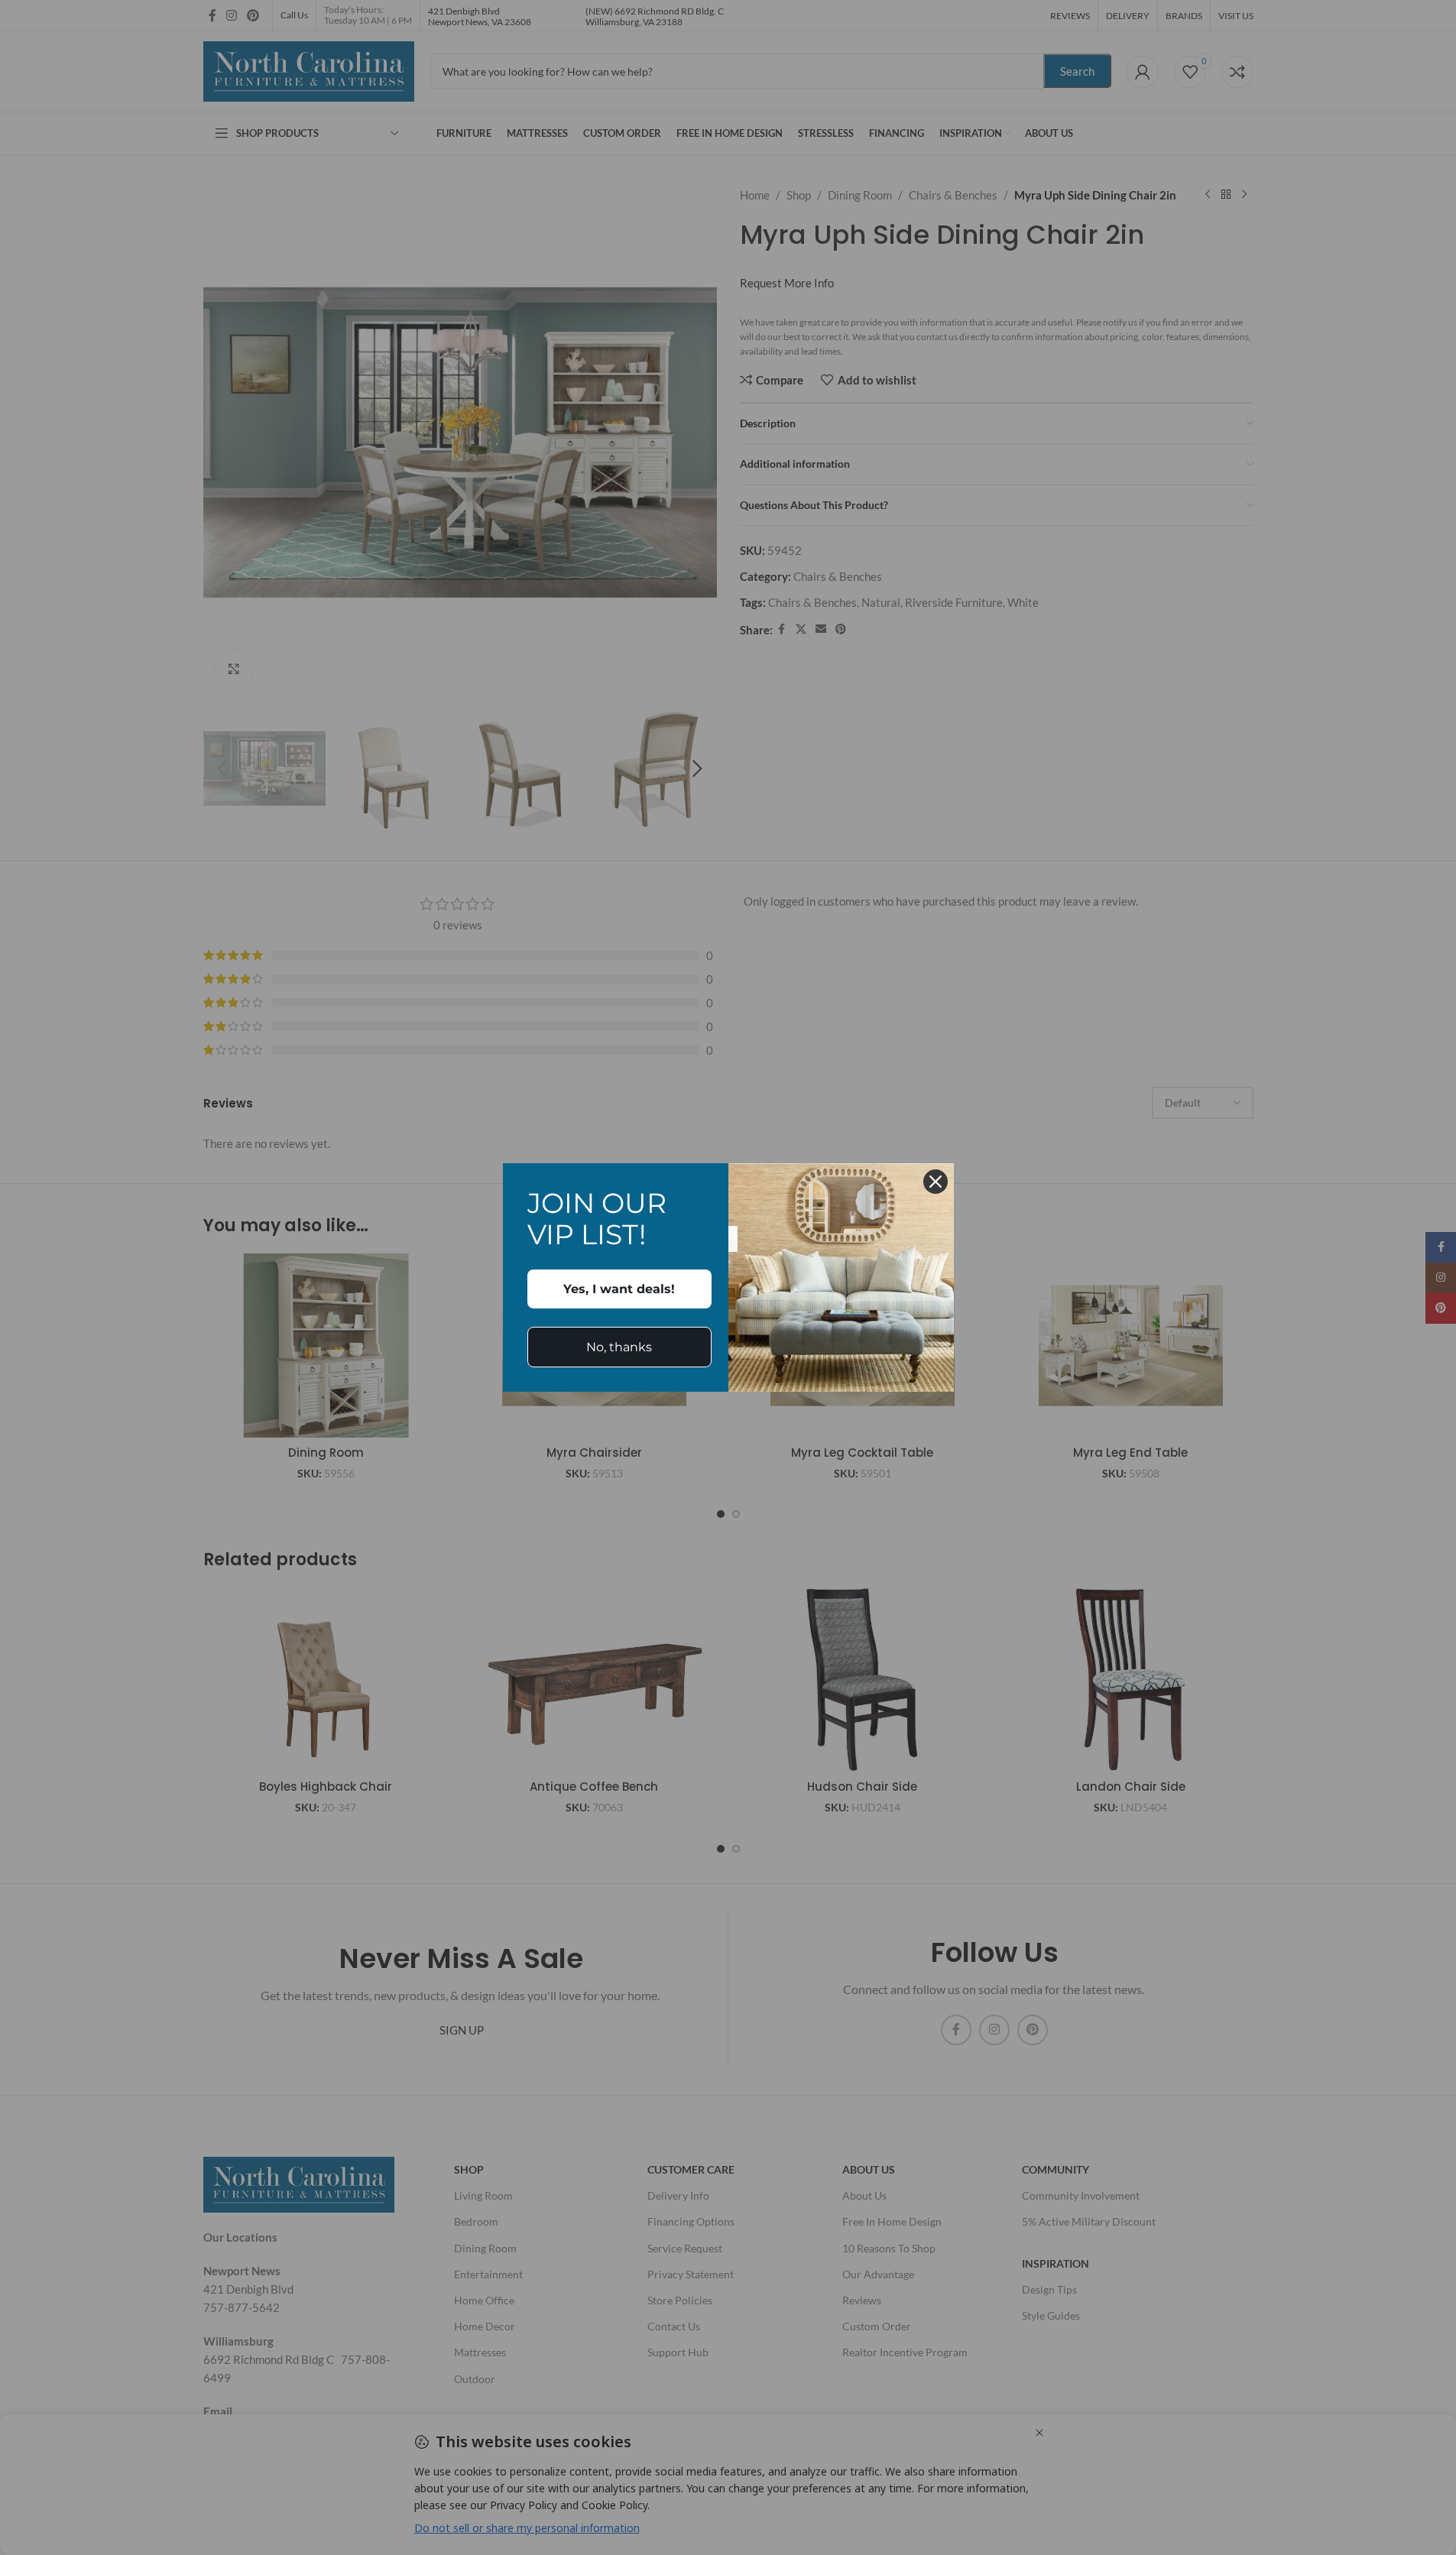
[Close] (936, 1182)
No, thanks (619, 1347)
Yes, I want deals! (619, 1289)
